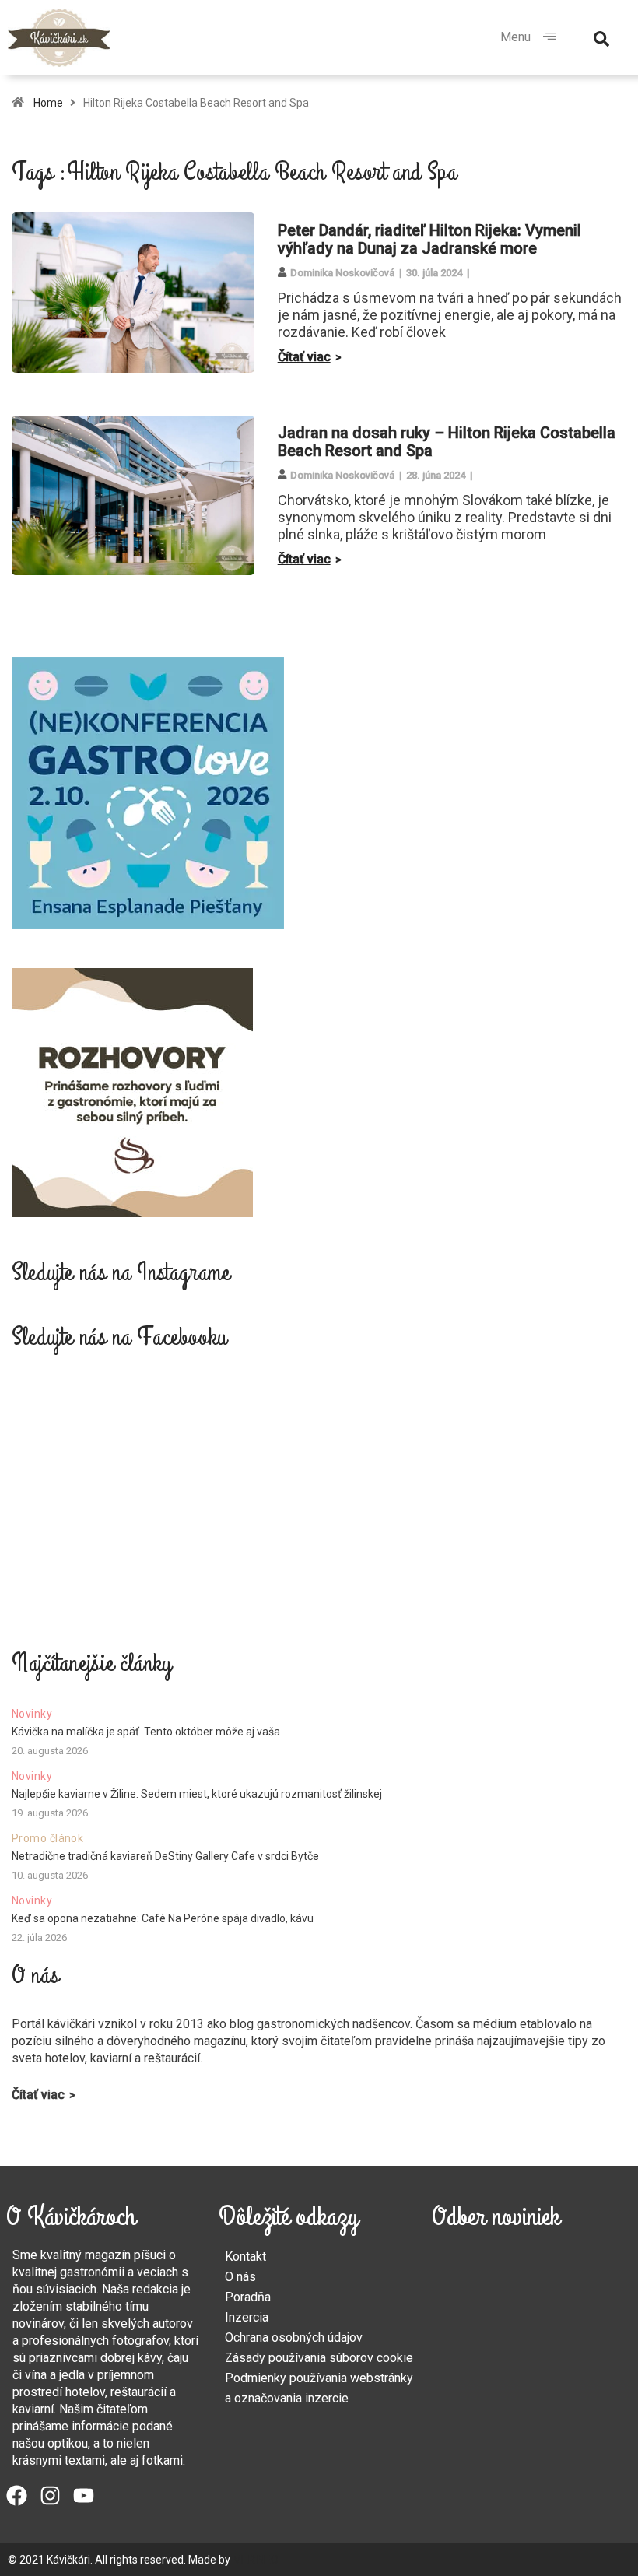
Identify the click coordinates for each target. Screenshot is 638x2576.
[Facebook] (17, 2495)
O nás (240, 2277)
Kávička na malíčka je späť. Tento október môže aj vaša (146, 1732)
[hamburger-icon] (549, 37)
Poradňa (248, 2297)
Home (48, 103)
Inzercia (247, 2317)
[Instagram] (50, 2495)
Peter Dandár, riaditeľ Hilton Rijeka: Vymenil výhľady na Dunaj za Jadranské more (429, 239)
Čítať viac (304, 357)
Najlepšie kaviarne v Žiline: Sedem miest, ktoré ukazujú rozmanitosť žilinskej (197, 1794)
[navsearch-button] (601, 37)
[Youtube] (84, 2495)
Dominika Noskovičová (342, 273)
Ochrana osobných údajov (294, 2337)
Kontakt (245, 2257)
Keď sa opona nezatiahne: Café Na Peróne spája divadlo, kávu (163, 1918)
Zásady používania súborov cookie (319, 2358)
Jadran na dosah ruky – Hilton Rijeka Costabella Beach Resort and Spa (447, 442)
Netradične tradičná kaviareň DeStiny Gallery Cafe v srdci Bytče (165, 1856)
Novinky (32, 1714)
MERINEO (256, 2560)
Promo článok (47, 1838)
